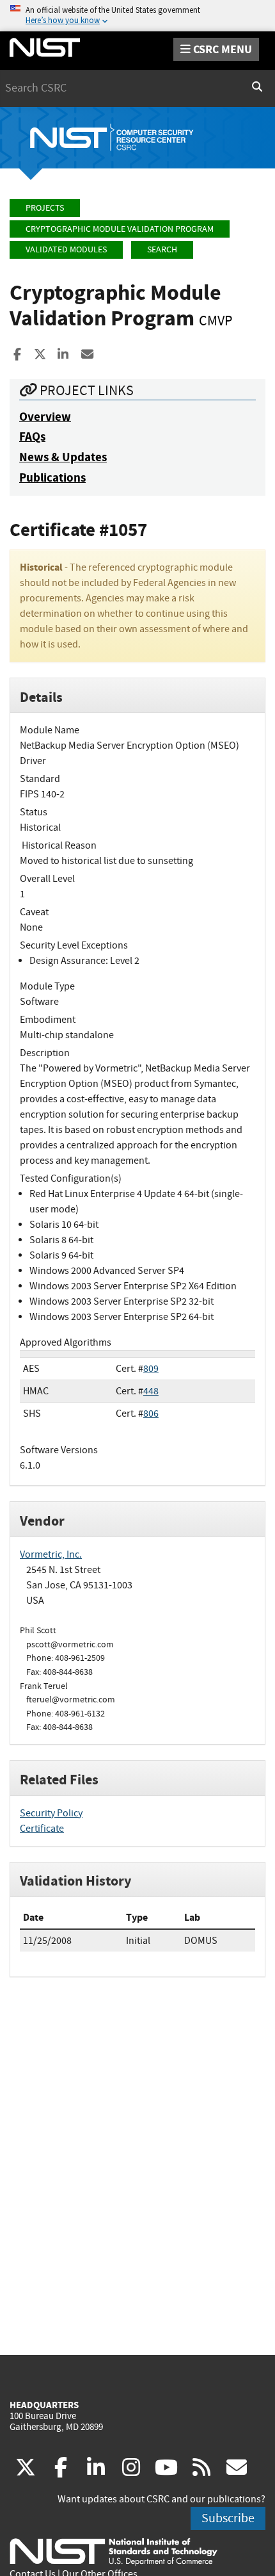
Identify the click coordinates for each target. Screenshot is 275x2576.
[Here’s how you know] (137, 16)
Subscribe (228, 2518)
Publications (52, 477)
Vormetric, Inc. (51, 1554)
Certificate (42, 1829)
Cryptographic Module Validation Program (120, 229)
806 (151, 1414)
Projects (45, 208)
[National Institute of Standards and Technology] (114, 2551)
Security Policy (51, 1813)
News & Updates (63, 457)
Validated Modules (66, 249)
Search (162, 249)
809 (151, 1369)
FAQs (32, 436)
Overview (45, 417)
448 (151, 1391)
